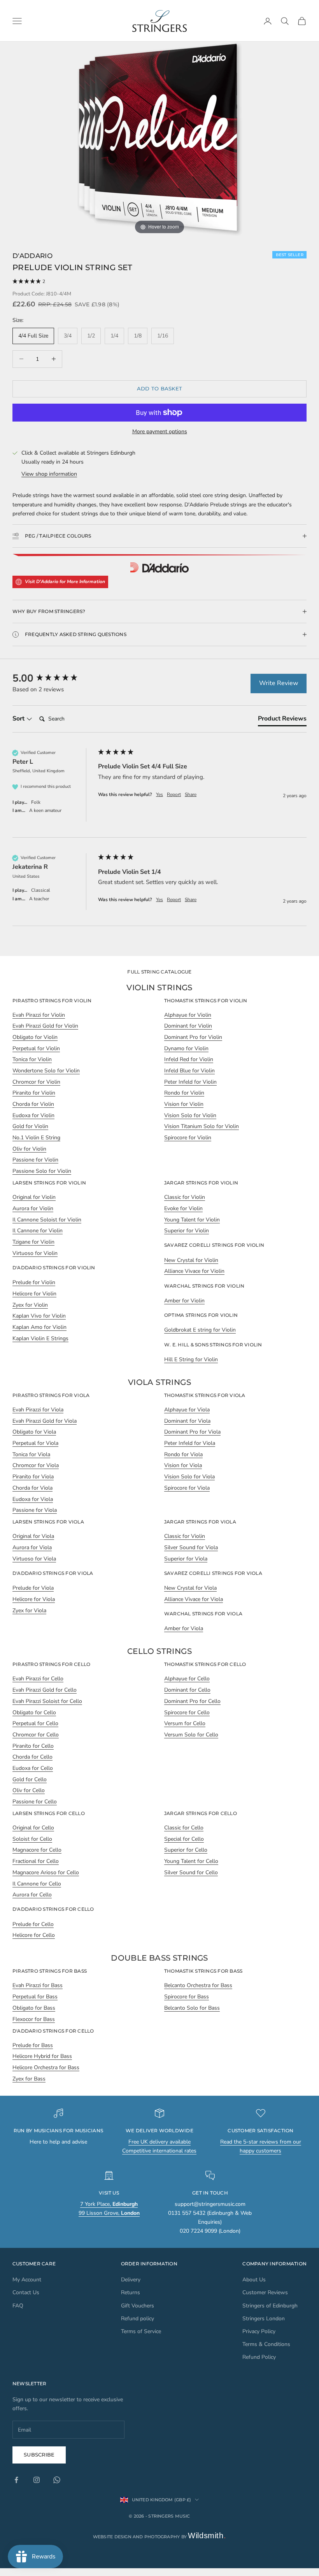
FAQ (18, 2306)
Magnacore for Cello (37, 1850)
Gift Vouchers (138, 2306)
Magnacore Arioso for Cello (46, 1872)
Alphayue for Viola (187, 1410)
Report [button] (174, 794)
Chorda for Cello (32, 1757)
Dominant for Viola (187, 1421)
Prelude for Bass (33, 2045)
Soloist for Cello (32, 1839)
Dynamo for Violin (186, 1048)
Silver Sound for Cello (191, 1872)
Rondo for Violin (184, 1093)
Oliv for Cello (29, 1790)
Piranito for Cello (33, 1746)
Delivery (131, 2280)
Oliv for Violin (29, 1149)
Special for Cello (184, 1839)
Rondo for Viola (183, 1454)
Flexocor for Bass (34, 2019)
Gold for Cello (30, 1779)
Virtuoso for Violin (35, 1253)
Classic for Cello (184, 1828)
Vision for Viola (183, 1465)
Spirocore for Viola (187, 1488)
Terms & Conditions (266, 2344)
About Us (254, 2280)
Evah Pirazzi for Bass (38, 1985)
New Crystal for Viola (190, 1588)
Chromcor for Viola (36, 1465)
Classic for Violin (185, 1197)
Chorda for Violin (33, 1104)
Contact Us (26, 2292)
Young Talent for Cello (191, 1861)
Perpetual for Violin (36, 1048)
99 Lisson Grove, (109, 2213)
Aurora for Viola (32, 1547)
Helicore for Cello (34, 1935)
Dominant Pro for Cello (192, 1701)
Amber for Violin (184, 1301)
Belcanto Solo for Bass (192, 2008)
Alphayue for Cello (187, 1679)
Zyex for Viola (29, 1610)
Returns (131, 2292)
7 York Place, (109, 2204)
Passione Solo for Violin (42, 1171)
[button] (159, 282)
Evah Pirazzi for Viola (38, 1410)
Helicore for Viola (34, 1599)
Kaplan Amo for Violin (39, 1327)
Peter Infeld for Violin (190, 1082)
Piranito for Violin (34, 1093)
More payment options (160, 431)
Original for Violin (34, 1197)
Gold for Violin (30, 1126)
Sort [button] (19, 719)
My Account (27, 2280)
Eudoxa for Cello (33, 1768)
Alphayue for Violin (188, 1015)
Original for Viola (33, 1536)
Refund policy (138, 2319)
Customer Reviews (265, 2292)
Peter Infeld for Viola (190, 1443)
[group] (53, 678)
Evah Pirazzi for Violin (39, 1015)
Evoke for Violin (183, 1208)
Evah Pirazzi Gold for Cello (45, 1690)
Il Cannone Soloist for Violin (47, 1220)
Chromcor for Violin (36, 1082)
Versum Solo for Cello (191, 1735)
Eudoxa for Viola (33, 1499)
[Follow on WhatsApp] (57, 2480)
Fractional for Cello (36, 1861)
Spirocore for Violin (188, 1138)
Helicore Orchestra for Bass (46, 2067)
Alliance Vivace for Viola (194, 1599)
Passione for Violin (35, 1160)
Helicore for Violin (34, 1294)
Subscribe (39, 2455)
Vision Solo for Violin (190, 1115)
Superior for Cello (186, 1850)
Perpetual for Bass (35, 1997)
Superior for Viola (186, 1559)
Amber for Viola (184, 1628)
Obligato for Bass (34, 2008)
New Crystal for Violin (191, 1260)
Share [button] (191, 794)
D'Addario (32, 256)
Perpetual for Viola (35, 1443)
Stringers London (264, 2319)
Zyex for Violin (30, 1305)
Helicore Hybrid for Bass (42, 2056)
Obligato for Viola (34, 1432)
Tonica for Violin (32, 1059)
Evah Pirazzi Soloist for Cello (47, 1701)
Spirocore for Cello (187, 1712)
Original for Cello (33, 1828)
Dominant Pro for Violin (193, 1037)
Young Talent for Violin (192, 1220)
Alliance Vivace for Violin (194, 1271)
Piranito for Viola (33, 1477)
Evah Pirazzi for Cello (38, 1679)
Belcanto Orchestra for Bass (198, 1985)
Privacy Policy (259, 2331)
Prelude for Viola (33, 1588)
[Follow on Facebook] (16, 2480)
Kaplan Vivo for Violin (39, 1316)
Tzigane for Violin (33, 1242)
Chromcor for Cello (36, 1735)
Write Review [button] (279, 683)
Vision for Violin (184, 1104)
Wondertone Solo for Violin (46, 1071)
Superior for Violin (187, 1231)
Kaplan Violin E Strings (40, 1338)
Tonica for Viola (31, 1454)
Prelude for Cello (33, 1924)
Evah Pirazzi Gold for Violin (45, 1026)
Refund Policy (259, 2357)
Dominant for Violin (188, 1026)
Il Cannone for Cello (37, 1884)
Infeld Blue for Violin (189, 1071)
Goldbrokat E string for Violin (200, 1330)
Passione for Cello (35, 1802)
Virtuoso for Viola (34, 1559)
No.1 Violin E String (36, 1138)
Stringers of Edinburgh (270, 2306)
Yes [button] (159, 794)
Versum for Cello (185, 1723)
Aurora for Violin (33, 1208)
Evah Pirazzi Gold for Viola (45, 1421)
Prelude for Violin (34, 1282)
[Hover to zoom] (159, 139)
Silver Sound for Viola (191, 1547)
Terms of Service (141, 2331)
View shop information (49, 474)
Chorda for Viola (32, 1488)
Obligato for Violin (35, 1037)
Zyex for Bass (29, 2079)
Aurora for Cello (32, 1895)
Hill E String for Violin (191, 1359)
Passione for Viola (35, 1510)
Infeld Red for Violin (189, 1059)
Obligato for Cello (34, 1712)
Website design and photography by (160, 2537)
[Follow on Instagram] (37, 2480)
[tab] (282, 720)
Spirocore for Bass (187, 1997)
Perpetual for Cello (35, 1723)
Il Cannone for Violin (38, 1231)
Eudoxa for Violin (33, 1115)
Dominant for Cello (187, 1690)
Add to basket (159, 388)
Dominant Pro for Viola (192, 1432)
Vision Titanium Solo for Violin (202, 1126)
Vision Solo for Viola (189, 1477)
